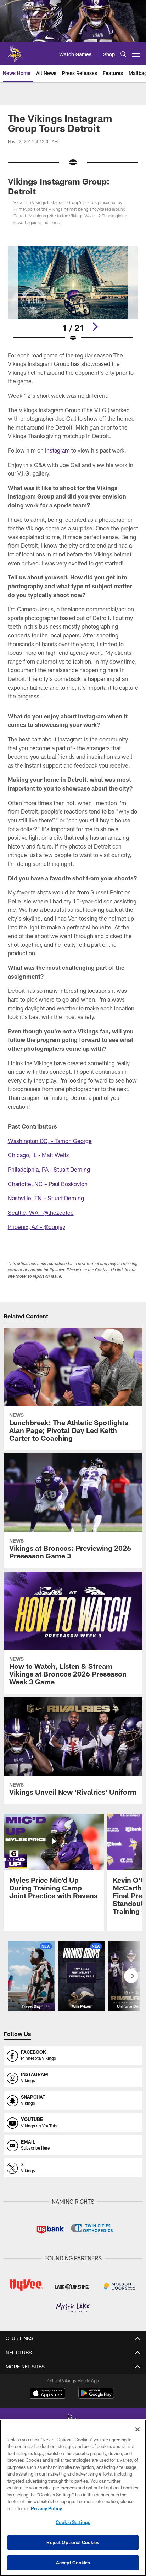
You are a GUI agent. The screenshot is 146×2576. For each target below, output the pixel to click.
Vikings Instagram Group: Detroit (59, 186)
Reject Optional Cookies (73, 2542)
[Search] (123, 54)
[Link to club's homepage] (14, 51)
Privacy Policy (46, 2508)
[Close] (137, 2429)
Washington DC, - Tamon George (50, 1141)
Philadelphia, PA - (30, 1169)
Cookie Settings (73, 2522)
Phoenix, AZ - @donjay (36, 1227)
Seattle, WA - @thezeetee (41, 1213)
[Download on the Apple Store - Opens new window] (47, 2394)
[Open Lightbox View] (73, 294)
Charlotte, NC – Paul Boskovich (48, 1184)
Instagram (57, 450)
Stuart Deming (72, 1169)
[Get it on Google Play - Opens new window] (96, 2397)
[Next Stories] (131, 1976)
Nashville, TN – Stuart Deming (46, 1198)
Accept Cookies (73, 2563)
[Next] (95, 327)
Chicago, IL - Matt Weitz (38, 1155)
